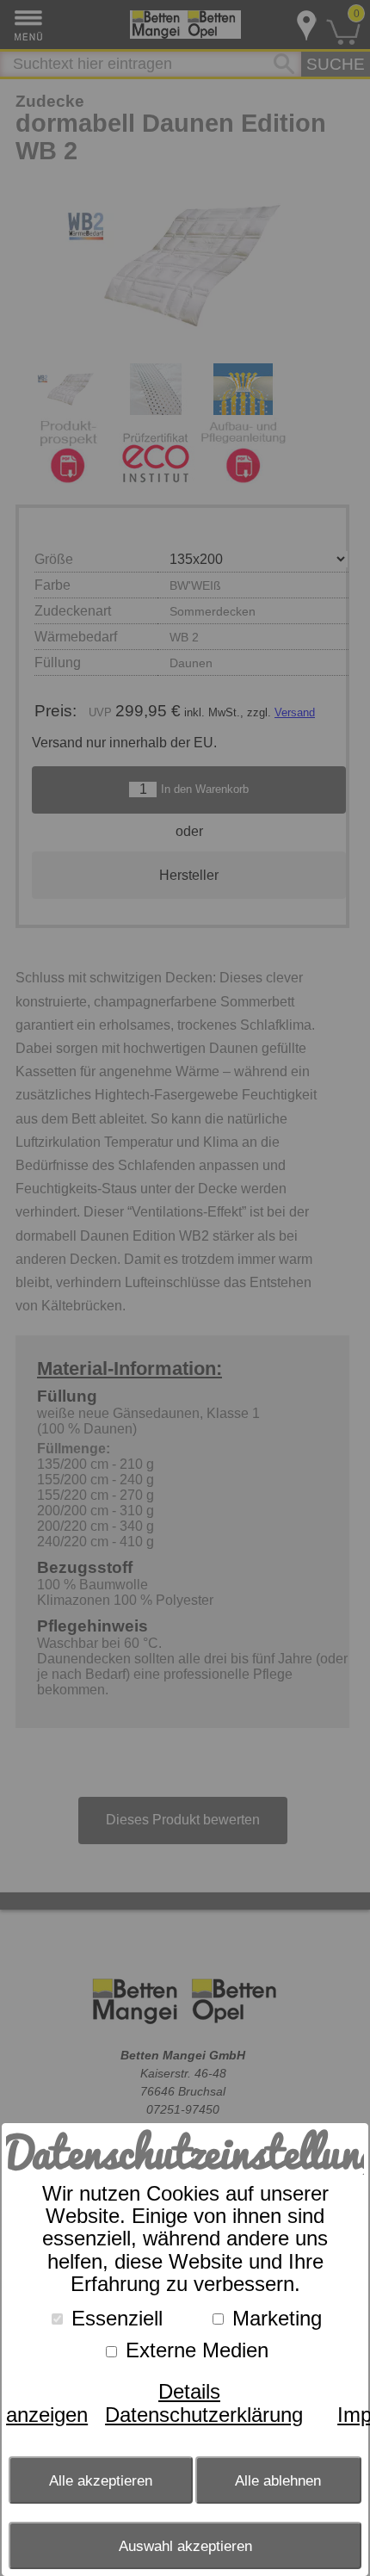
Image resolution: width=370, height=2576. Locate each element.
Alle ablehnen (278, 2480)
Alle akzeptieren (101, 2480)
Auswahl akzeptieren (185, 2546)
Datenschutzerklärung (204, 2415)
